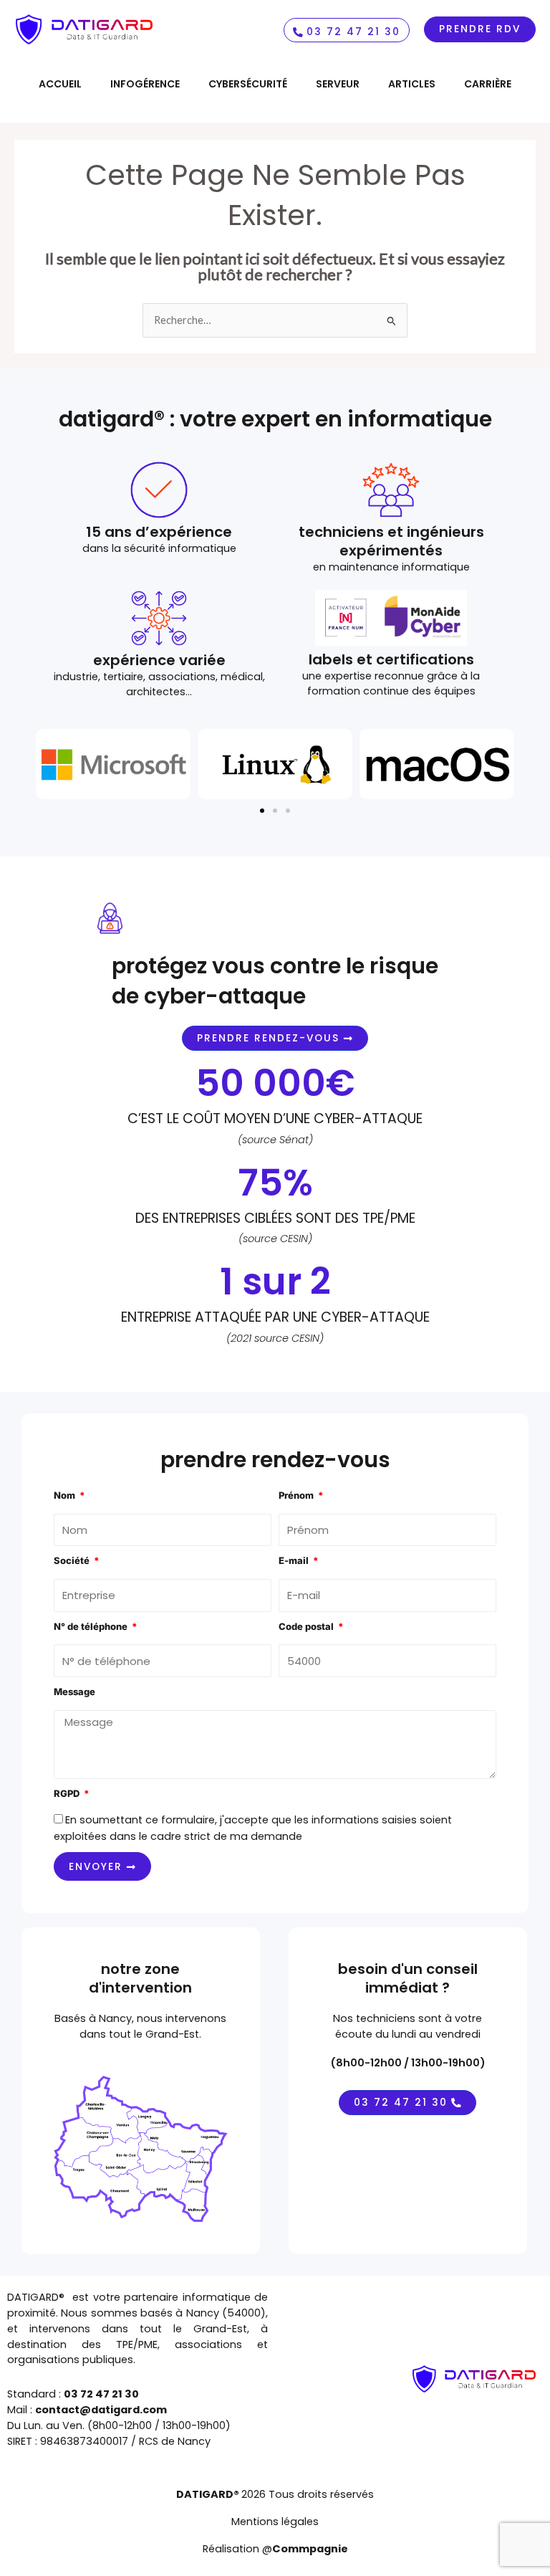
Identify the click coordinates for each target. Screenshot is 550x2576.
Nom (66, 1495)
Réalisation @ (275, 2549)
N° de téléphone (92, 1626)
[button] (262, 811)
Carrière (488, 84)
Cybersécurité (248, 84)
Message (74, 1692)
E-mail (295, 1560)
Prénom (297, 1495)
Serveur (338, 84)
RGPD (68, 1793)
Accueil (60, 84)
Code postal (307, 1626)
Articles (412, 84)
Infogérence (145, 84)
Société (73, 1560)
